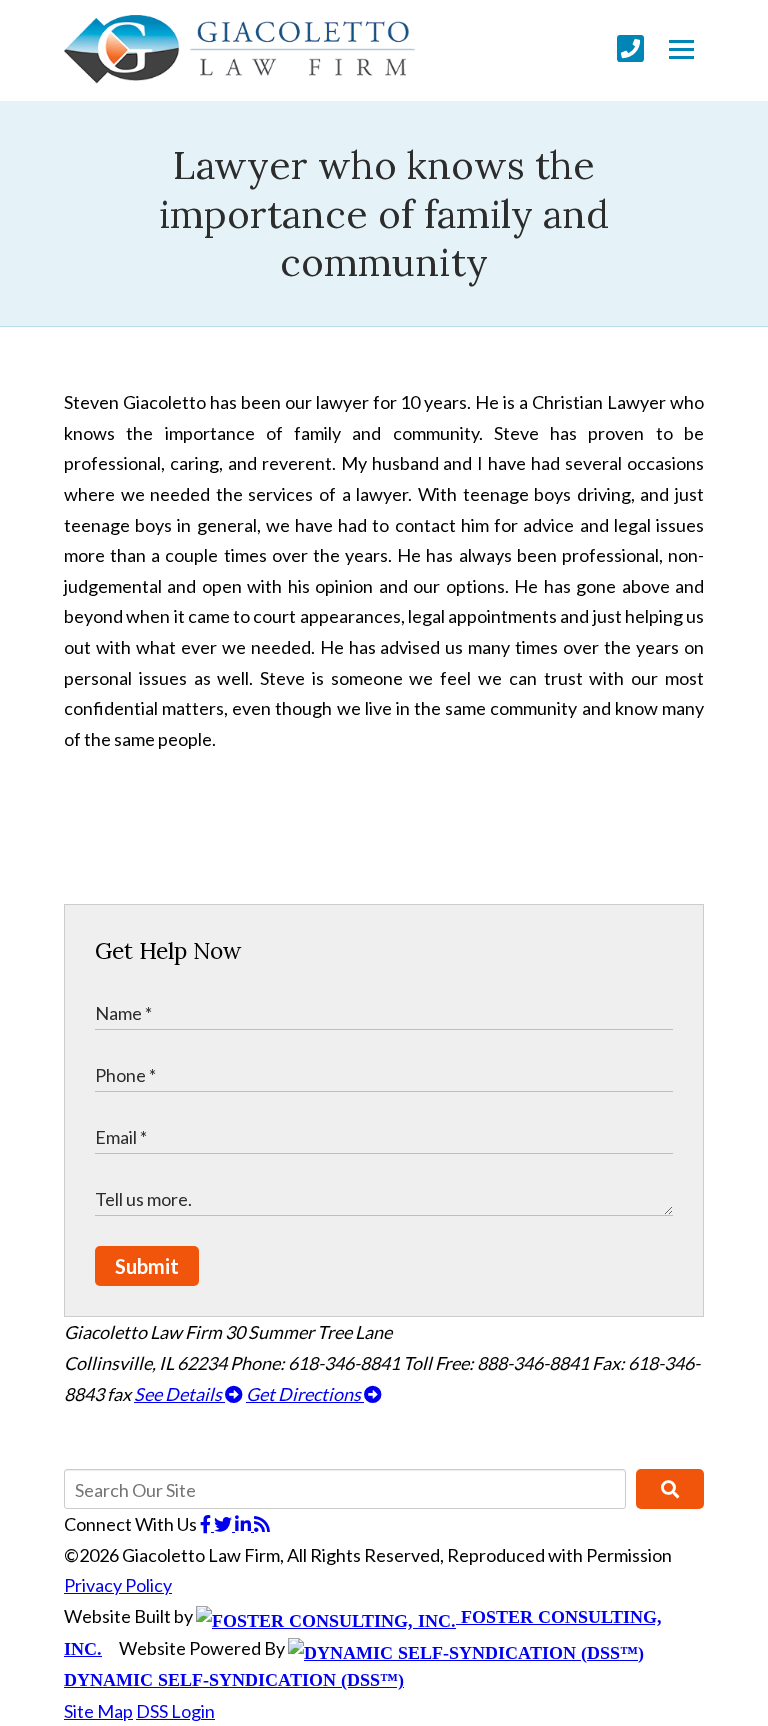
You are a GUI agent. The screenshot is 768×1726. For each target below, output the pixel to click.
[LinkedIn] (244, 1524)
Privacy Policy (118, 1585)
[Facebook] (207, 1524)
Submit (147, 1266)
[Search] (670, 1489)
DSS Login (175, 1711)
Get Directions (305, 1394)
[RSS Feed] (262, 1524)
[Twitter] (224, 1524)
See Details (179, 1394)
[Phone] (630, 48)
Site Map (98, 1711)
